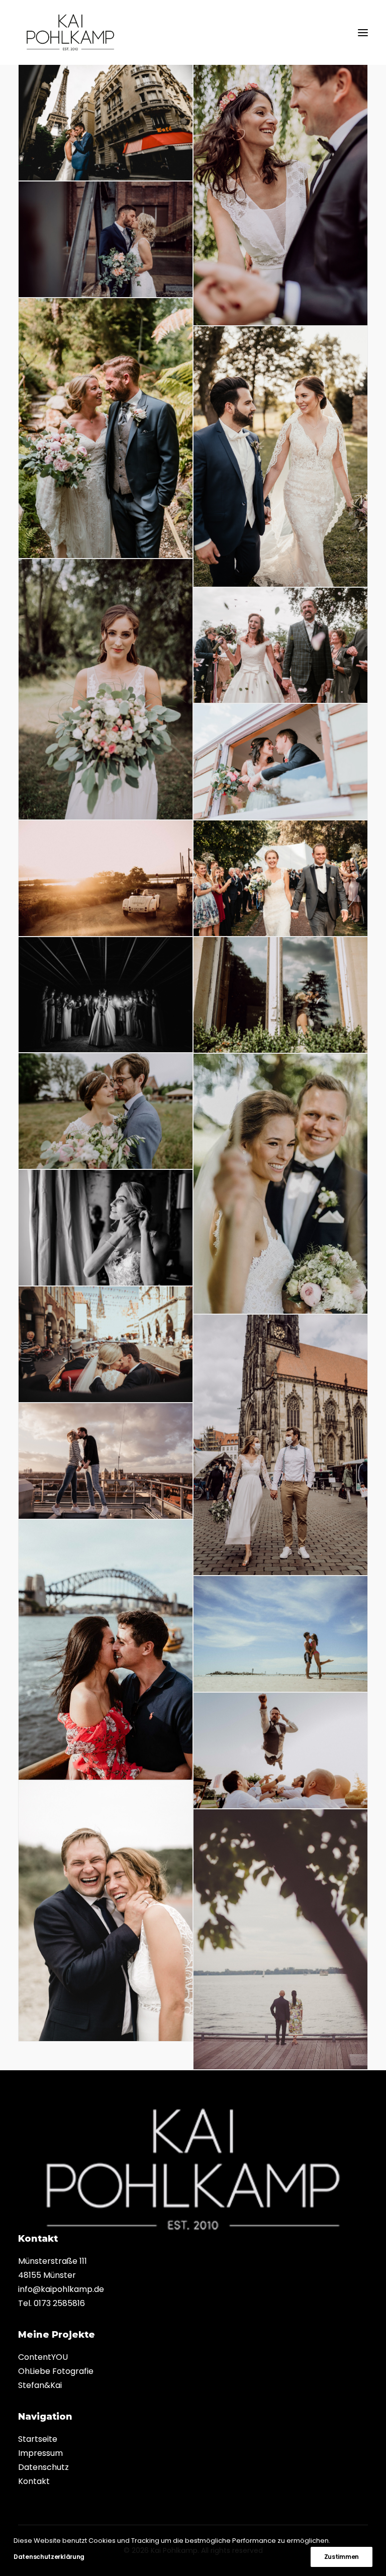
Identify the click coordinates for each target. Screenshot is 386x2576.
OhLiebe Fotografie (56, 2371)
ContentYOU (43, 2357)
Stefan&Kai (40, 2385)
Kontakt (34, 2481)
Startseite (38, 2439)
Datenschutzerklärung (49, 2557)
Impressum (40, 2453)
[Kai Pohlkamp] (70, 32)
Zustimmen (342, 2557)
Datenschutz (43, 2467)
